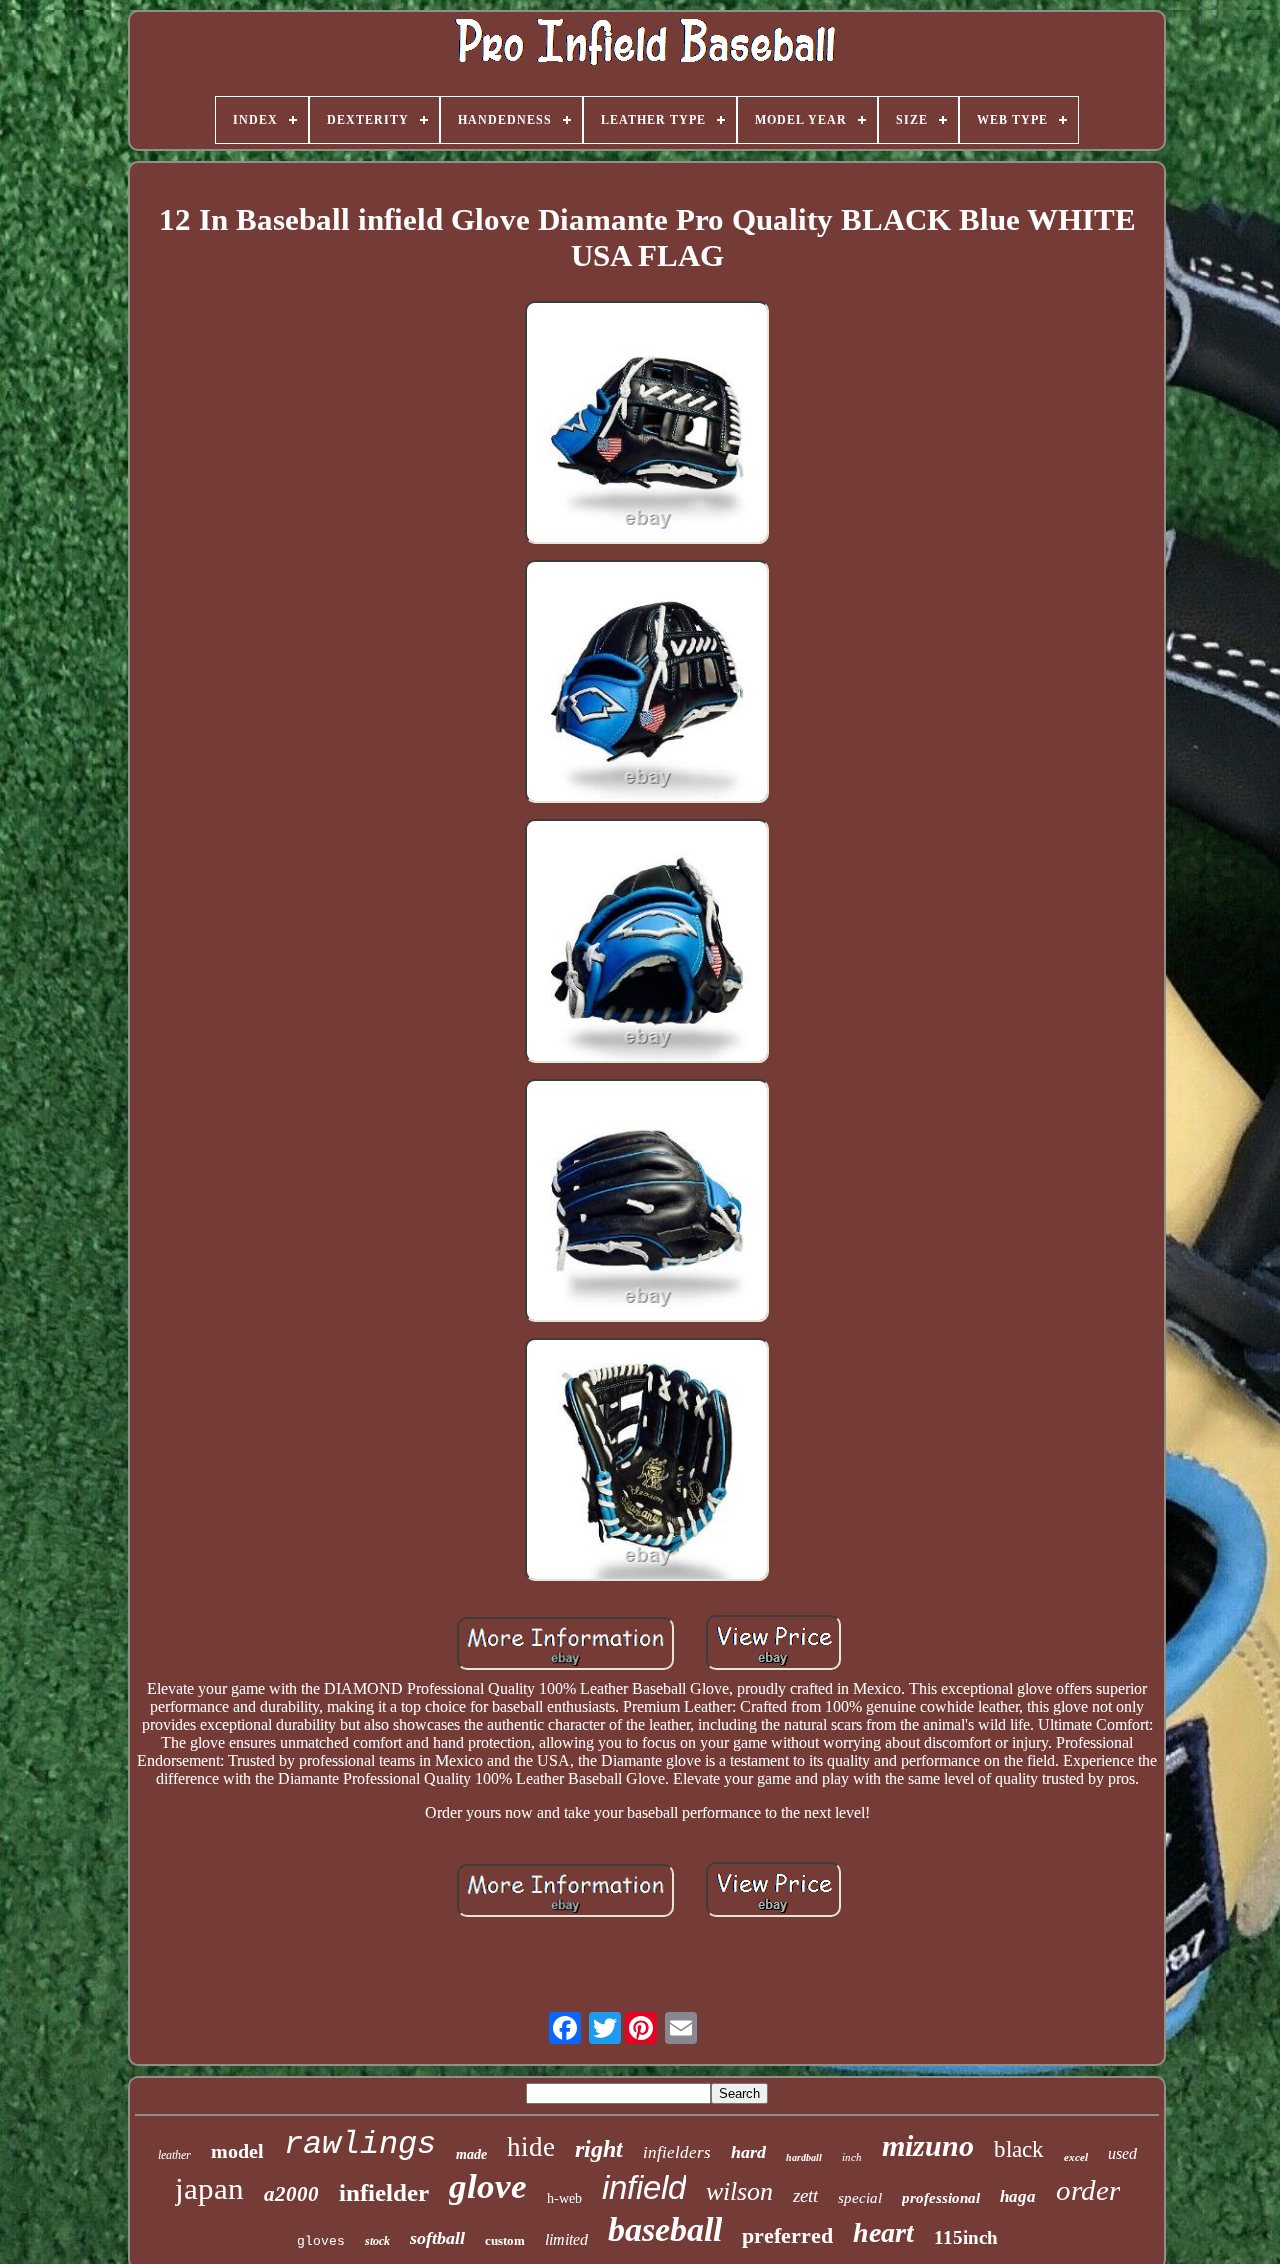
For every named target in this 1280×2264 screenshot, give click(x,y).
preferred (787, 2235)
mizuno (928, 2145)
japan (209, 2188)
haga (1018, 2196)
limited (566, 2239)
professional (941, 2198)
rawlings (360, 2144)
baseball (665, 2229)
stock (377, 2241)
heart (883, 2232)
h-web (564, 2198)
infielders (677, 2152)
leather (174, 2155)
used (1122, 2153)
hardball (804, 2157)
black (1019, 2149)
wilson (739, 2191)
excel (1076, 2157)
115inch (966, 2237)
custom (505, 2240)
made (471, 2154)
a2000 (291, 2194)
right (599, 2149)
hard (748, 2152)
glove (488, 2186)
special (860, 2198)
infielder (384, 2192)
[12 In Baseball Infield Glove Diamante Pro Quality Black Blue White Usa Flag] (647, 424)
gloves (321, 2241)
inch (852, 2157)
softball (437, 2238)
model (237, 2151)
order (1088, 2190)
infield (644, 2187)
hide (531, 2147)
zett (805, 2195)
